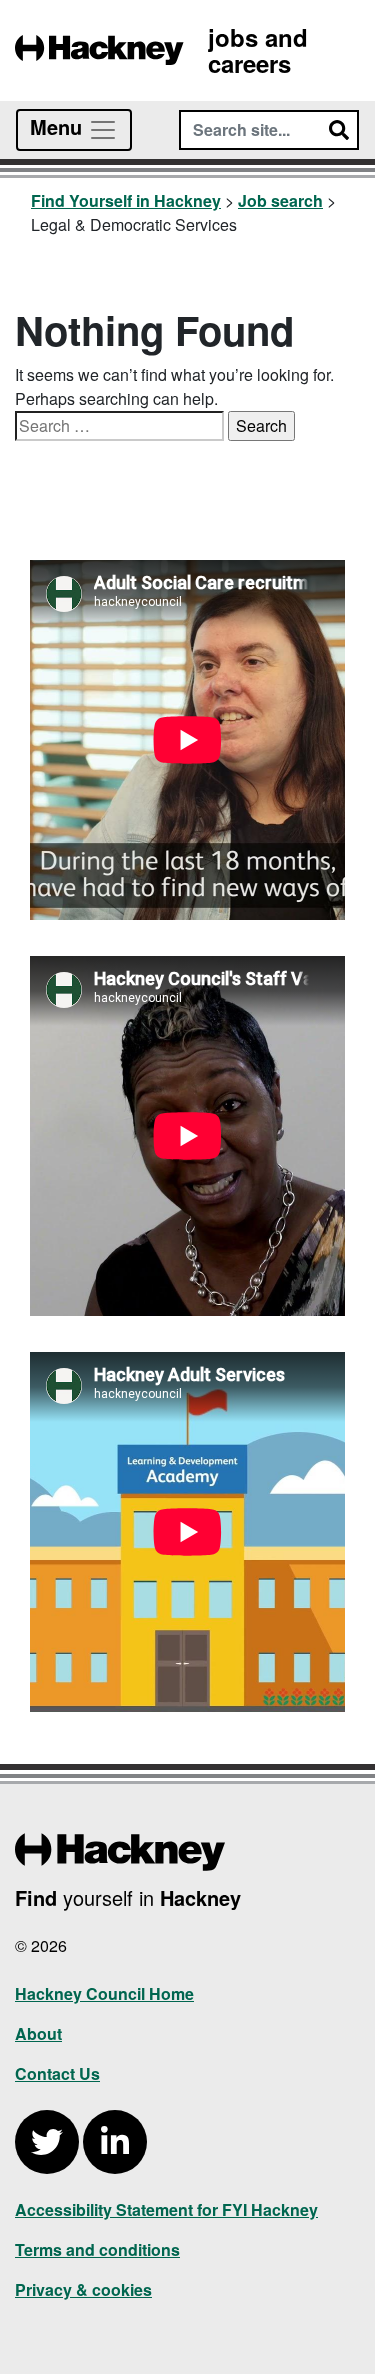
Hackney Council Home (104, 1993)
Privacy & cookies (83, 2289)
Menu (59, 126)
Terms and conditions (97, 2249)
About (38, 2033)
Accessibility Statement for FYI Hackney (166, 2209)
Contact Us (57, 2073)
